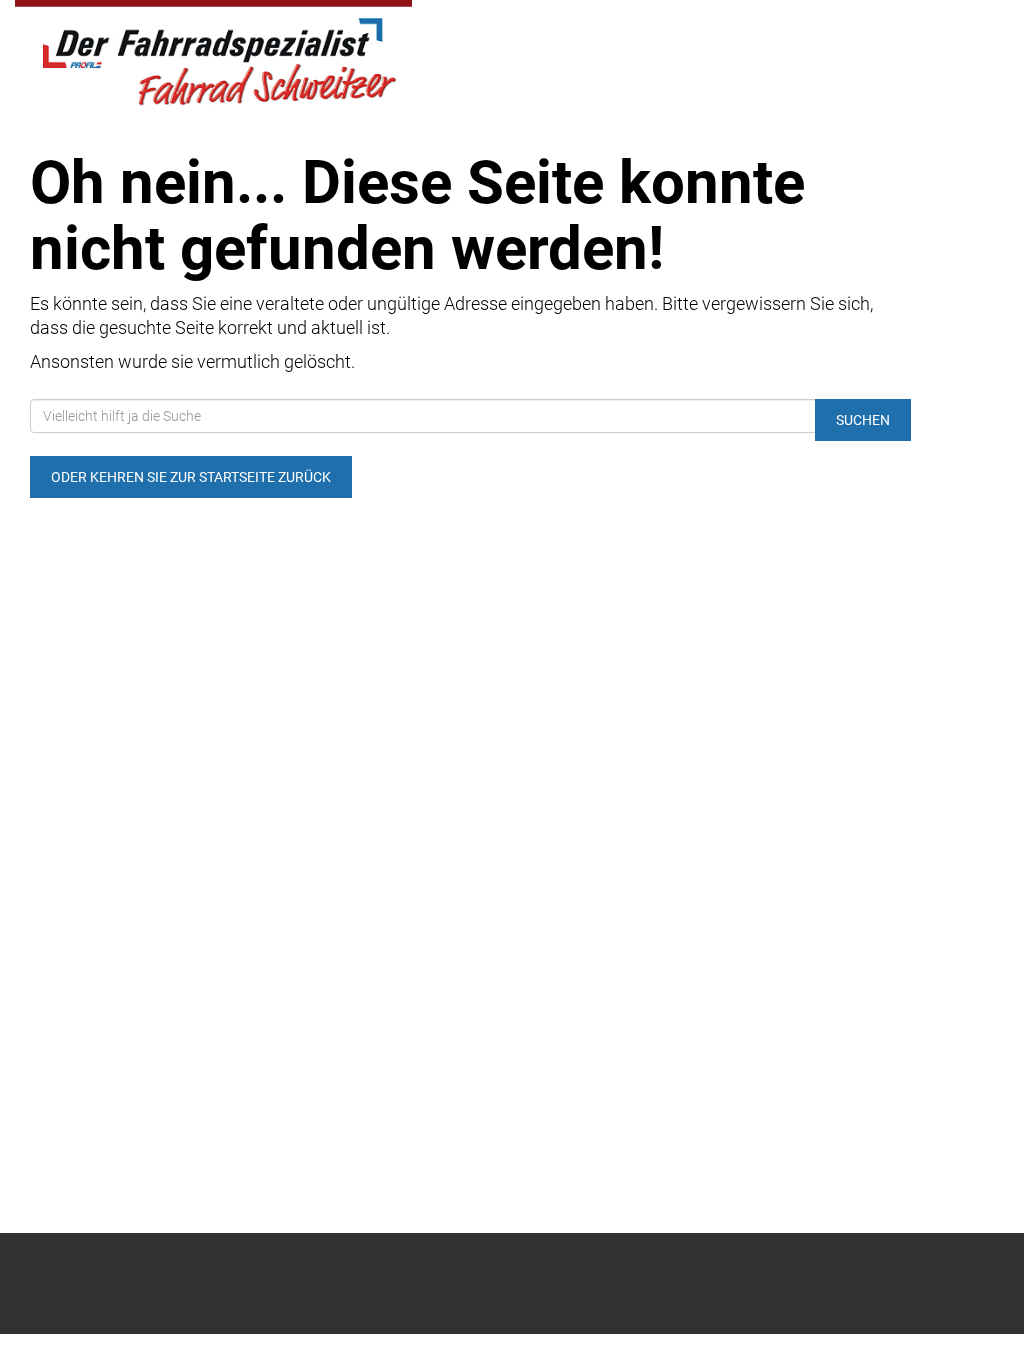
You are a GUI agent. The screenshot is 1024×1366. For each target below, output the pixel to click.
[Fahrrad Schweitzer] (213, 57)
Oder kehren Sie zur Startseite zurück (191, 477)
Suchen (863, 420)
